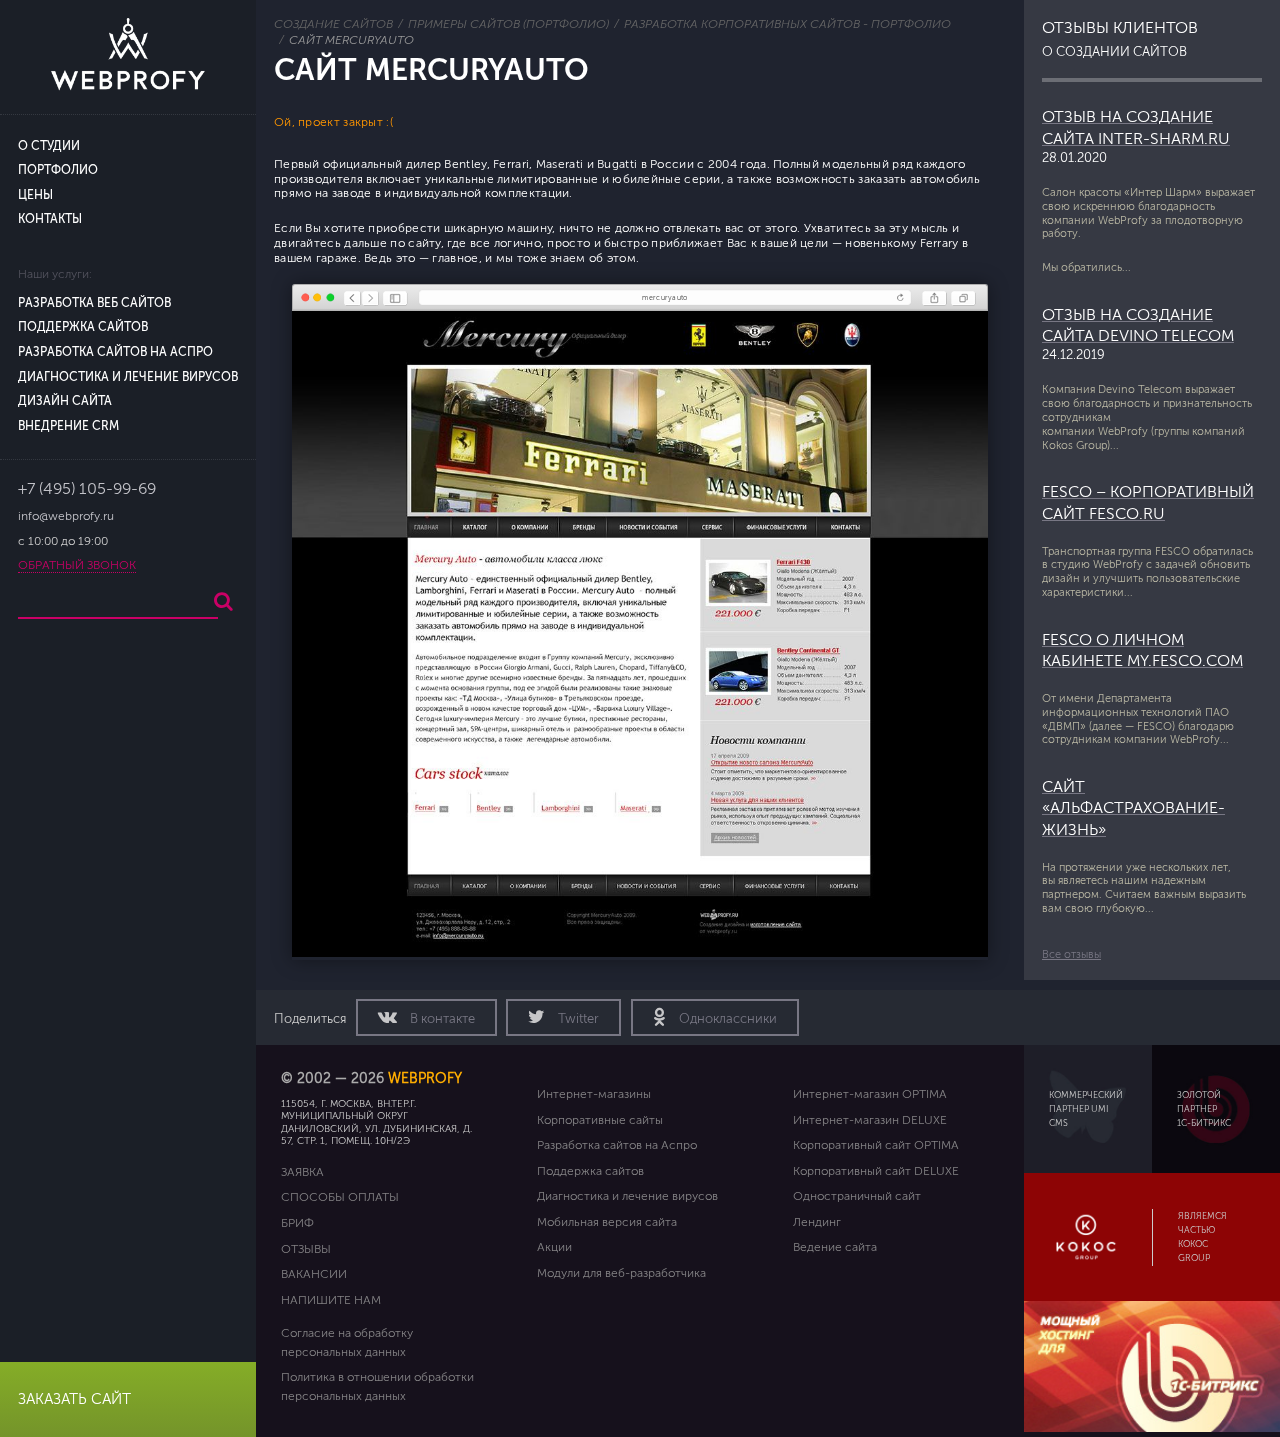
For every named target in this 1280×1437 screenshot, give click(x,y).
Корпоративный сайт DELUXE (876, 1171)
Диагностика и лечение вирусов (128, 377)
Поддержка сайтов (83, 327)
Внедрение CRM (68, 426)
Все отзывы (1071, 954)
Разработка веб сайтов (94, 303)
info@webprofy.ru (66, 516)
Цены (35, 195)
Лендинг (817, 1222)
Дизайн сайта (65, 401)
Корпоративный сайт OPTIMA (876, 1145)
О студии (49, 146)
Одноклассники (726, 1019)
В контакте (441, 1019)
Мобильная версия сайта (607, 1222)
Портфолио (58, 170)
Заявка (302, 1172)
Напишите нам (331, 1300)
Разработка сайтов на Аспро (115, 352)
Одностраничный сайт (857, 1196)
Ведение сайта (835, 1247)
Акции (554, 1247)
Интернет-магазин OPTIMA (870, 1094)
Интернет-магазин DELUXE (870, 1120)
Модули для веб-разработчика (621, 1273)
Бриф (297, 1223)
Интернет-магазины (594, 1094)
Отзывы (306, 1249)
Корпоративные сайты (600, 1120)
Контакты (50, 219)
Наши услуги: (55, 274)
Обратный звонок (77, 565)
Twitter (577, 1019)
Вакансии (314, 1274)
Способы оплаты (340, 1197)
